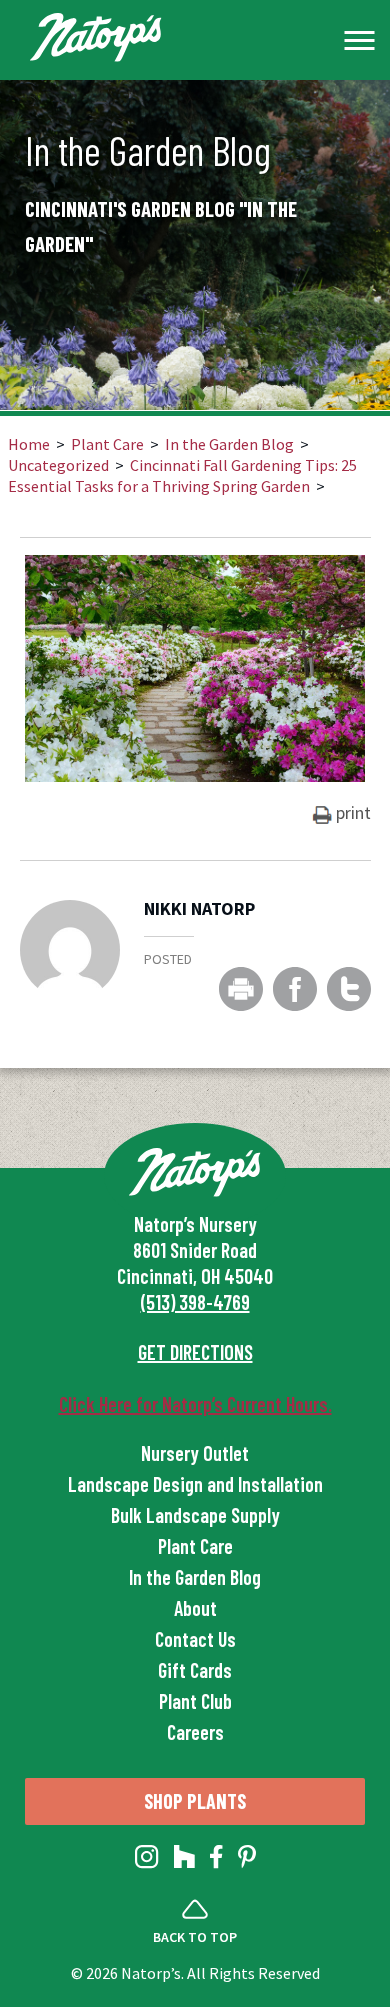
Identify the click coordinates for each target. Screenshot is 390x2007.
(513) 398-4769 (195, 1302)
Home (29, 444)
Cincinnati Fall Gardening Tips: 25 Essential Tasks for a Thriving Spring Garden (182, 475)
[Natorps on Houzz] (184, 1861)
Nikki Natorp (199, 910)
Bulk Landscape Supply (195, 1515)
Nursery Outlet (195, 1453)
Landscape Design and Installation (195, 1484)
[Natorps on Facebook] (216, 1861)
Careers (195, 1732)
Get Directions (195, 1352)
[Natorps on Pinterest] (247, 1861)
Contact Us (195, 1639)
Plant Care (107, 444)
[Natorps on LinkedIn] (147, 1861)
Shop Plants (195, 1801)
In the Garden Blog (229, 444)
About (195, 1608)
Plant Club (195, 1701)
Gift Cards (195, 1670)
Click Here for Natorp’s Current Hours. (195, 1404)
